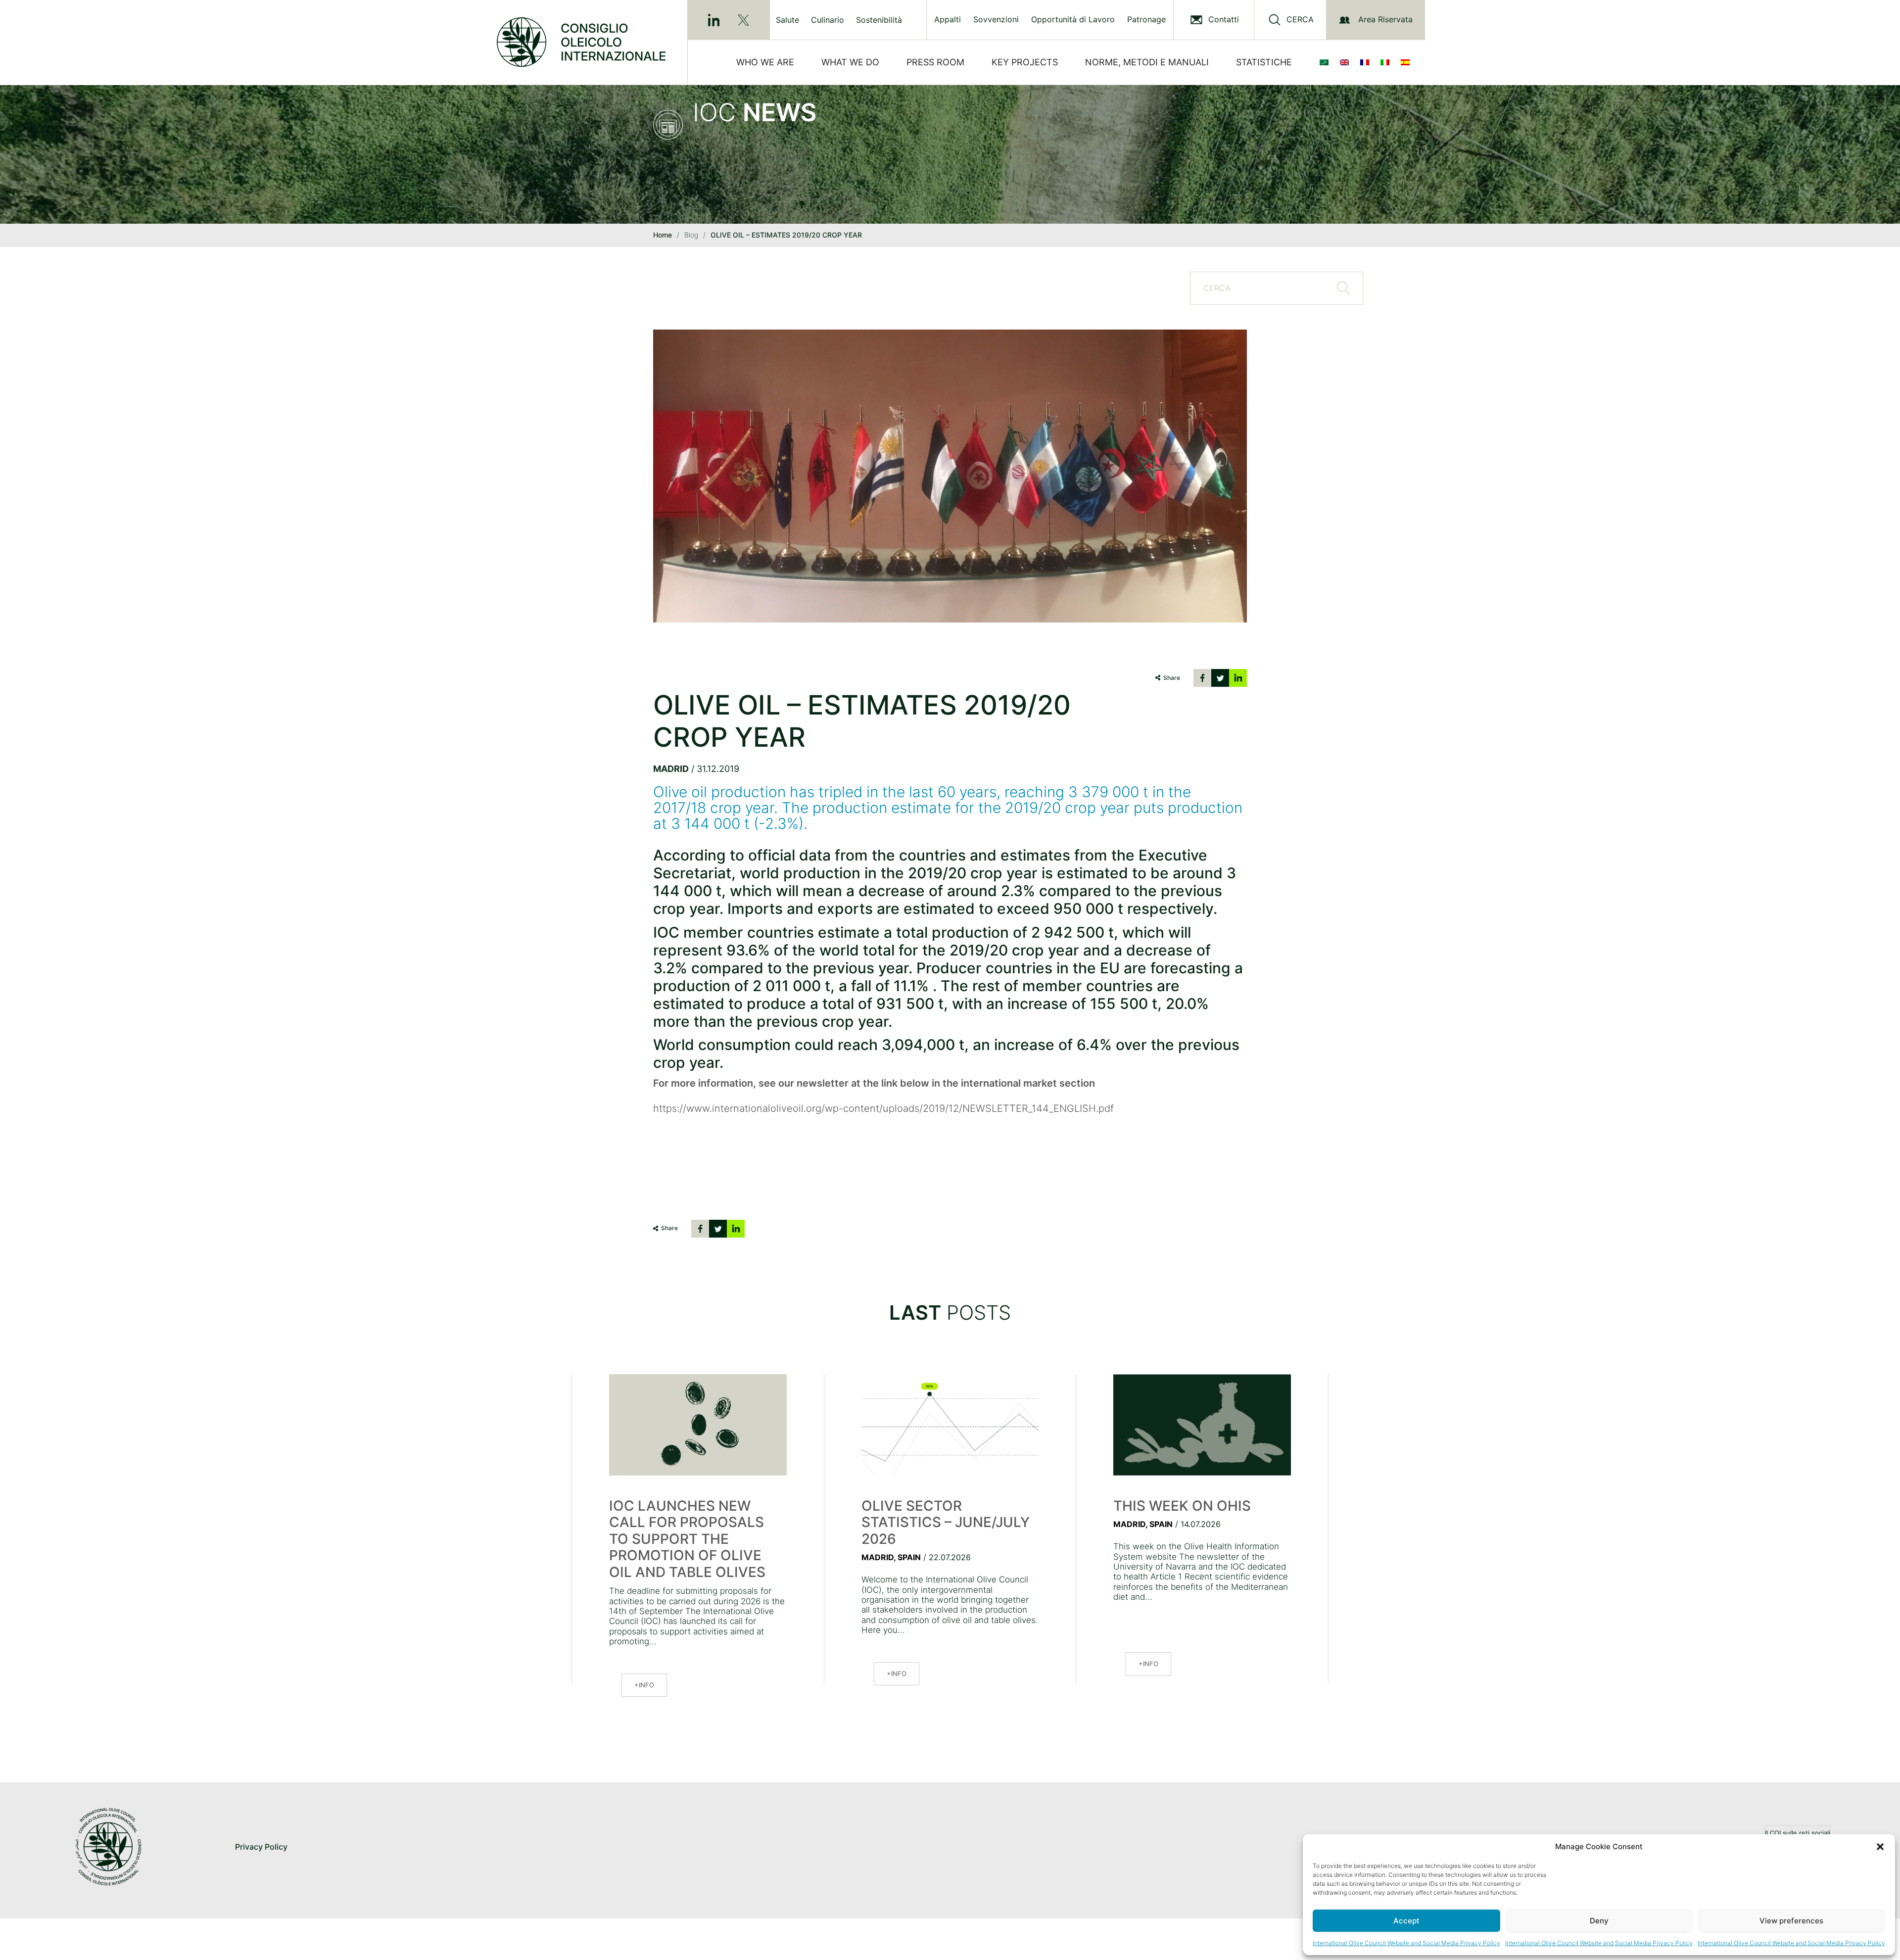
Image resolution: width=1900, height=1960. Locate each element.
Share (1172, 678)
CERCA (1300, 20)
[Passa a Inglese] (1346, 62)
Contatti (1224, 20)
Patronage (1146, 20)
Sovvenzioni (996, 20)
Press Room (935, 62)
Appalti (948, 20)
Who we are (765, 62)
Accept (1406, 1921)
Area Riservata (1385, 19)
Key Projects (1025, 62)
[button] (1880, 1847)
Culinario (828, 20)
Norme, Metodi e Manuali (1147, 62)
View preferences (1791, 1921)
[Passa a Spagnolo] (1407, 62)
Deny (1599, 1921)
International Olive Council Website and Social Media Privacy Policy (1406, 1943)
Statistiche (1264, 62)
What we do (850, 62)
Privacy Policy (261, 1847)
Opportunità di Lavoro (1073, 20)
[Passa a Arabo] (1326, 62)
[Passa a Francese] (1367, 62)
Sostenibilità (879, 20)
